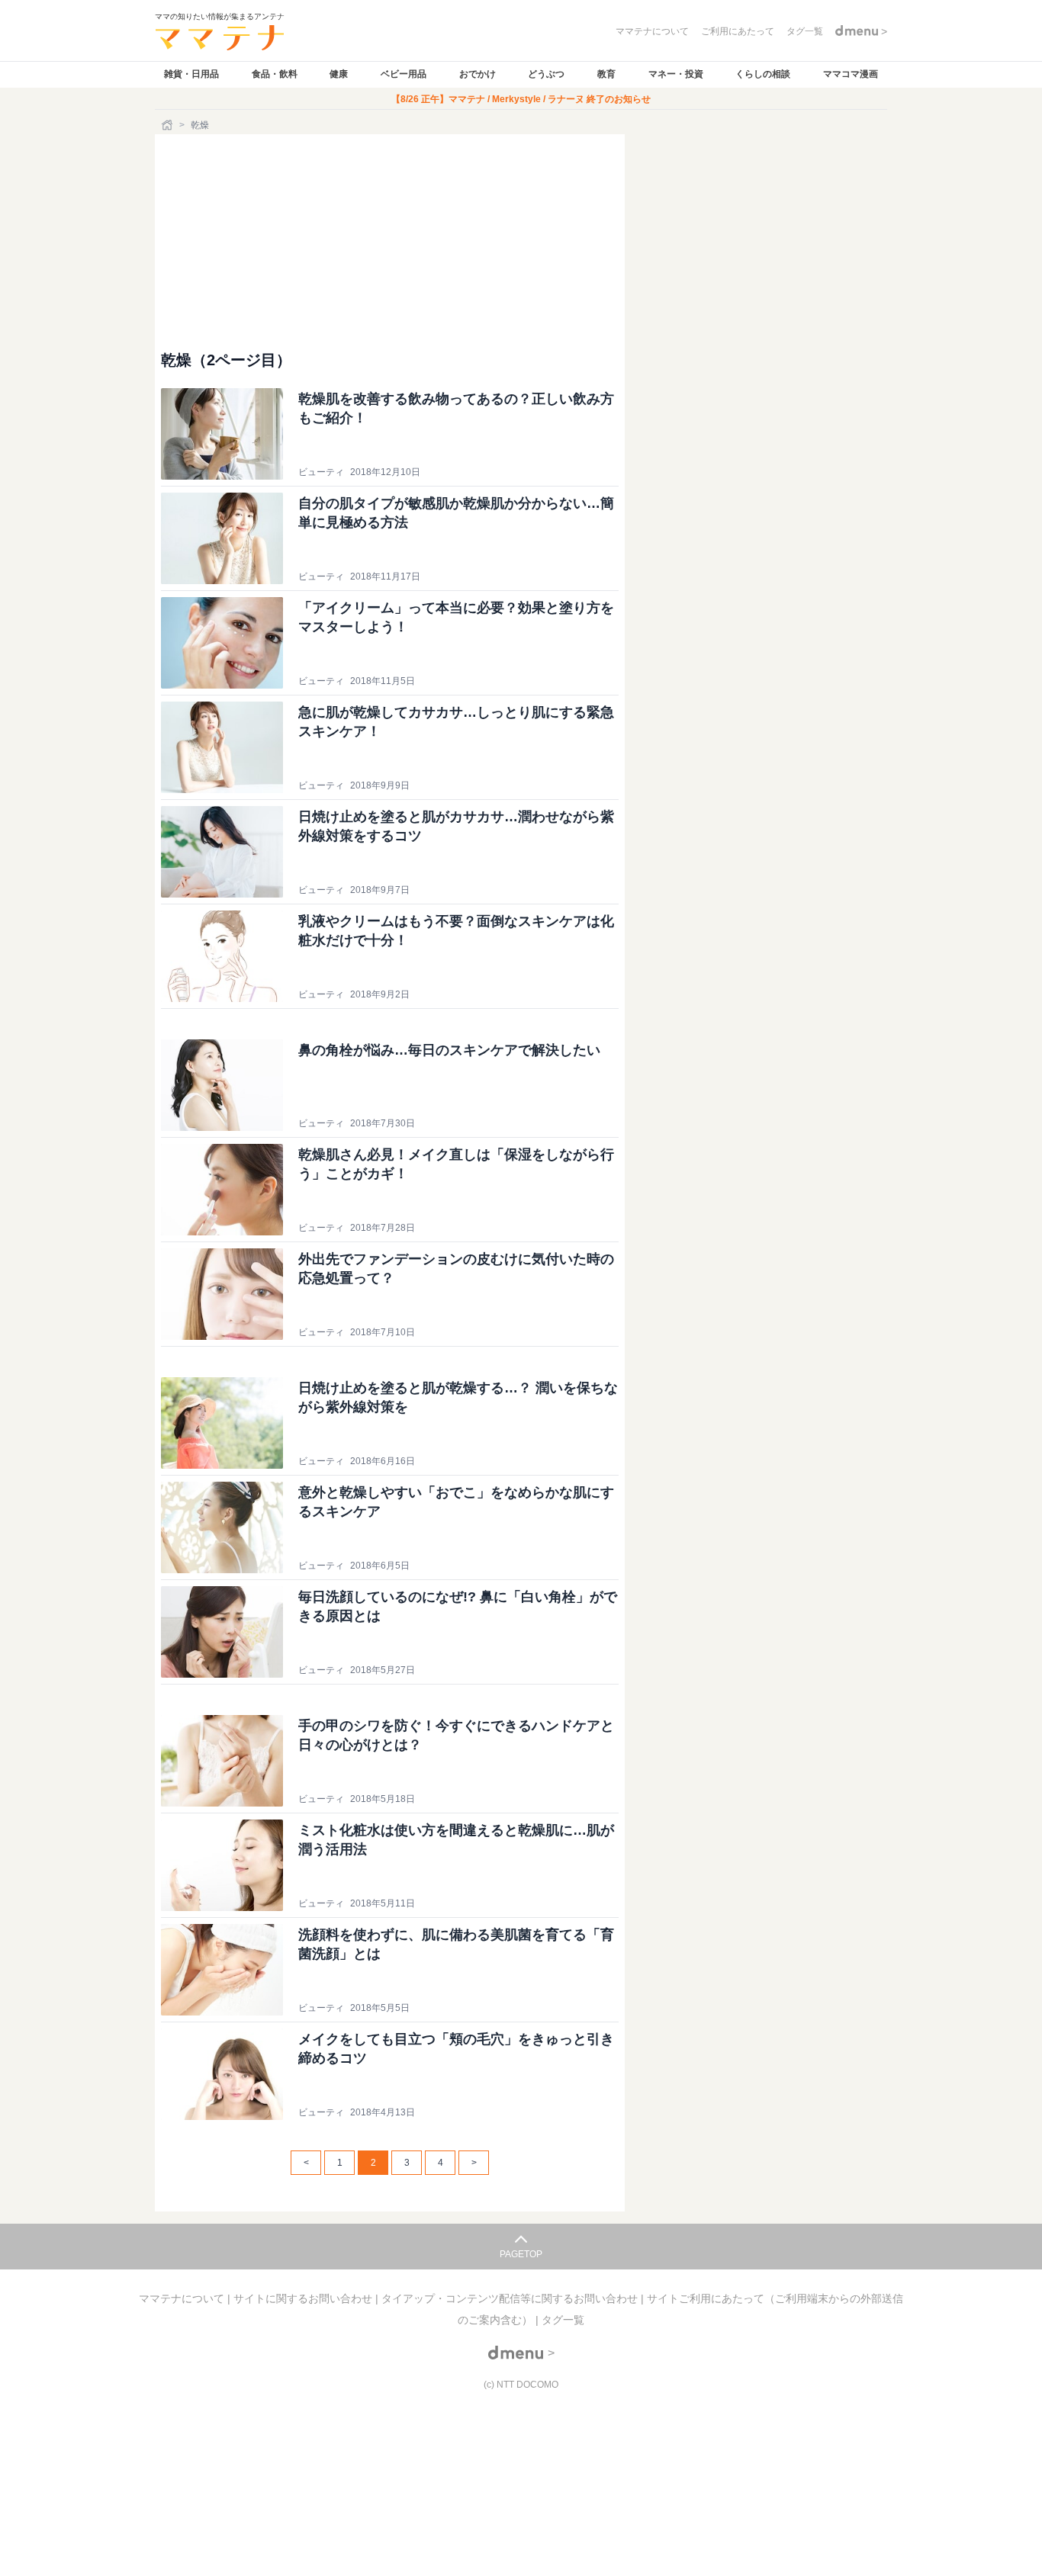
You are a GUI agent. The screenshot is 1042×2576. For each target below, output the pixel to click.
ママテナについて (183, 2298)
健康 (339, 74)
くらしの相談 (763, 74)
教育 (606, 74)
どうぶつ (546, 74)
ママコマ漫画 (851, 74)
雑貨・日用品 (191, 74)
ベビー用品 (404, 74)
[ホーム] (169, 125)
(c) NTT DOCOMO (521, 2385)
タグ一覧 (563, 2320)
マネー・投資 (676, 74)
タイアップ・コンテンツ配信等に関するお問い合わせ (511, 2298)
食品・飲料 (275, 74)
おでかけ (478, 74)
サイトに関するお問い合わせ (304, 2298)
